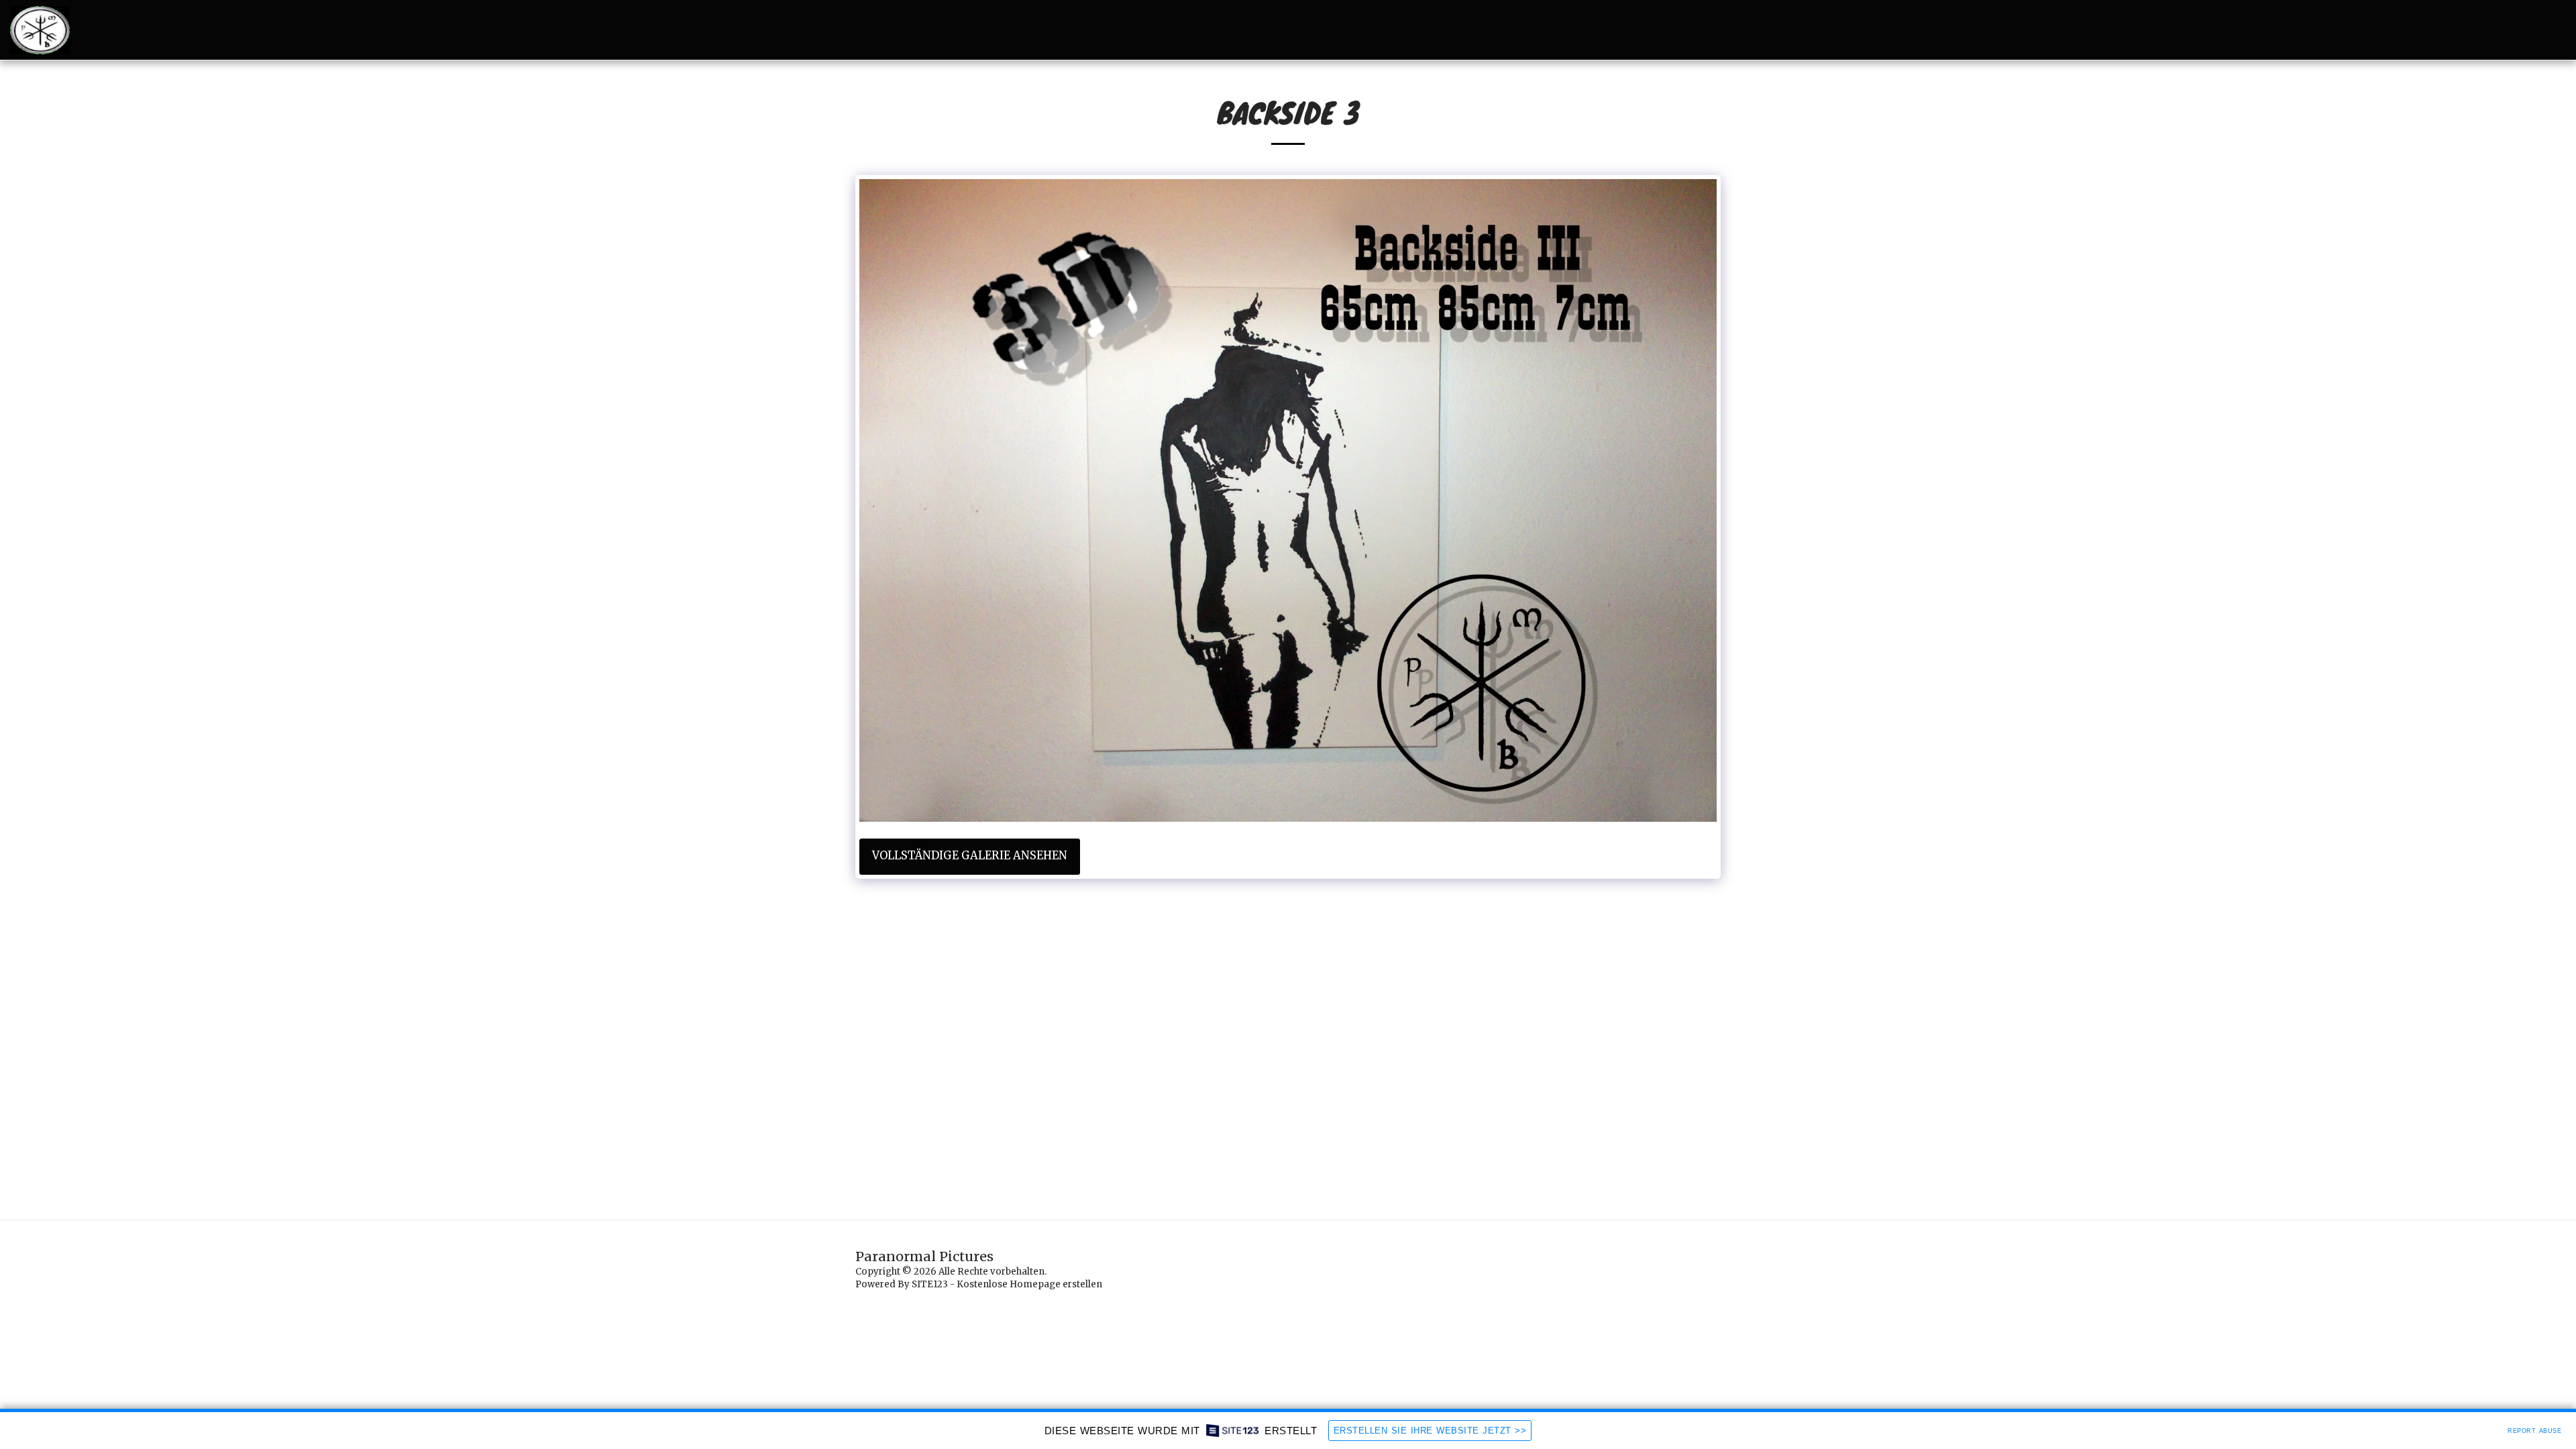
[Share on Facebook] (1409, 836)
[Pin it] (1447, 836)
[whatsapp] (1506, 836)
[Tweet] (1428, 836)
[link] (1525, 836)
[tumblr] (1467, 836)
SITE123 (930, 1284)
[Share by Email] (1486, 836)
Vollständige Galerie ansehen (970, 870)
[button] (1505, 30)
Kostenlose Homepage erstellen (1029, 1284)
